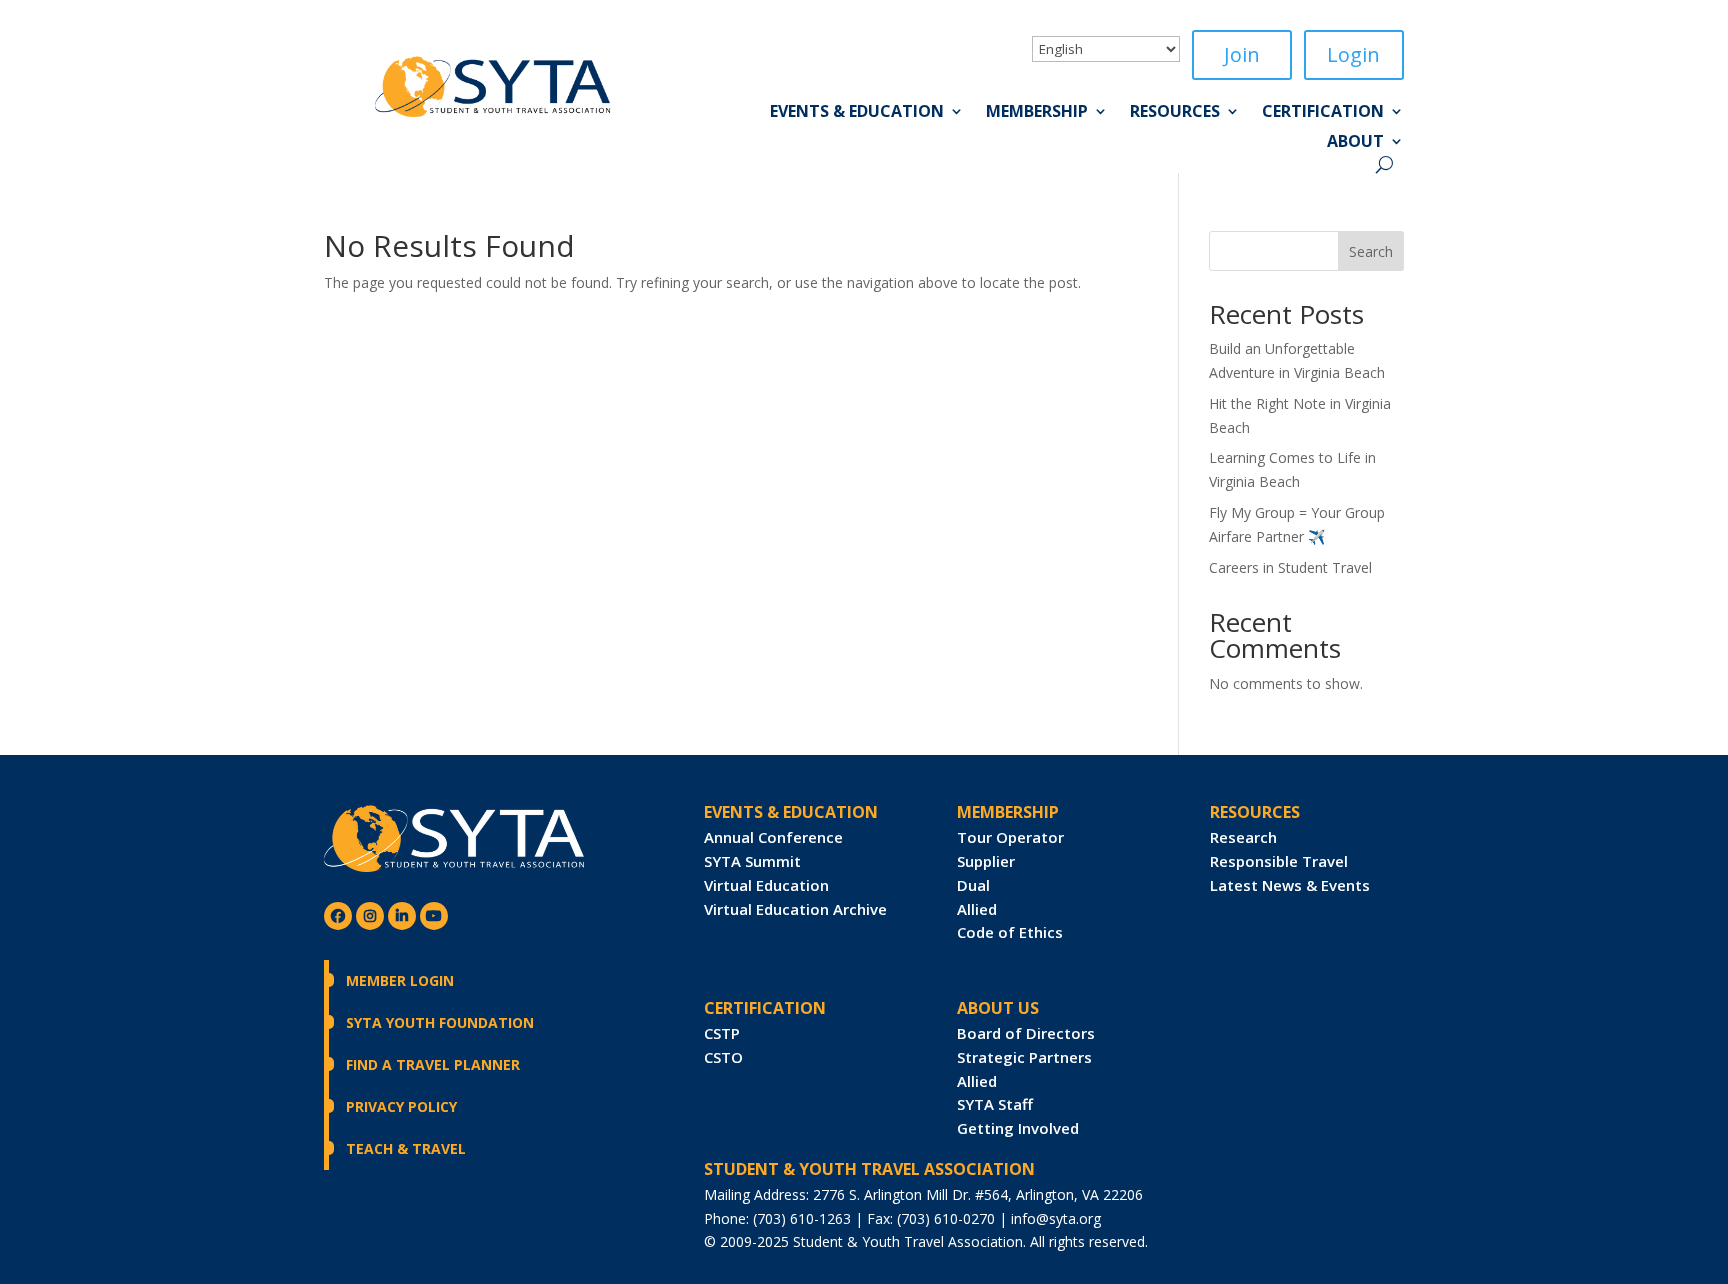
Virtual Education (766, 885)
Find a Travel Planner (433, 1064)
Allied (977, 909)
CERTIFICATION (765, 1008)
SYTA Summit (752, 861)
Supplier (986, 861)
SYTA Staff (995, 1104)
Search (1371, 251)
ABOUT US (998, 1008)
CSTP (722, 1033)
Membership (1037, 113)
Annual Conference (773, 837)
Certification (1323, 113)
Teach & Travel (406, 1148)
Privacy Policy (401, 1106)
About (1355, 143)
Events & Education (857, 113)
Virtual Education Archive (795, 909)
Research (1243, 837)
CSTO (723, 1057)
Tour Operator (1010, 837)
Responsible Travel (1279, 861)
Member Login (400, 980)
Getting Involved (1018, 1128)
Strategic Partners (1024, 1057)
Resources (1175, 113)
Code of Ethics (1010, 932)
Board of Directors (1026, 1033)
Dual (973, 885)
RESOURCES (1255, 812)
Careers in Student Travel (1290, 567)
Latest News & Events (1290, 885)
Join (1242, 54)
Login (1353, 54)
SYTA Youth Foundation (440, 1022)
